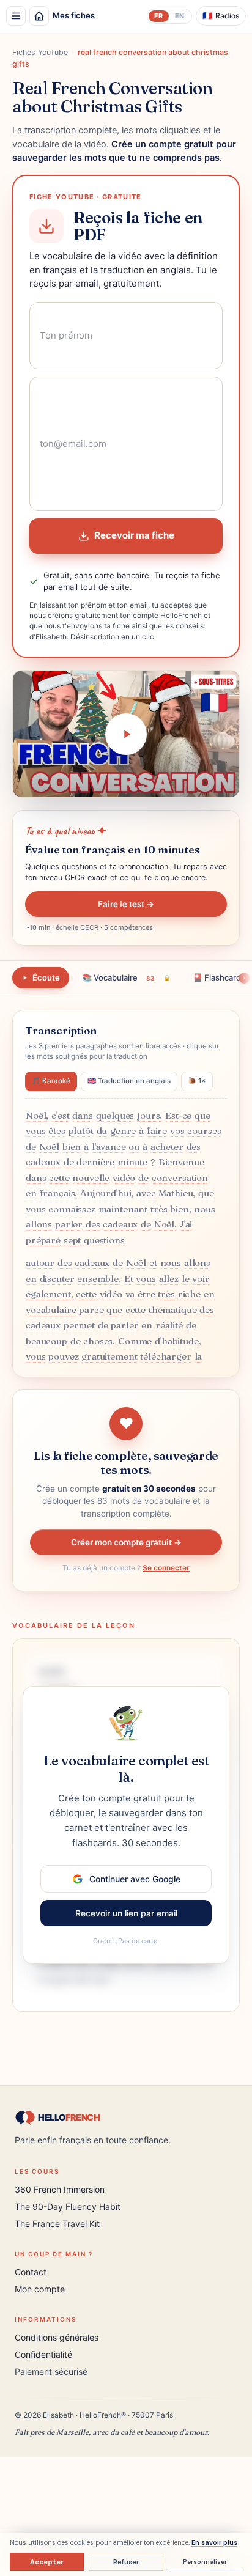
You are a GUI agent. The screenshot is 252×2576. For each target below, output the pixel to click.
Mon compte (40, 2289)
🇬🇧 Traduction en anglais (129, 1081)
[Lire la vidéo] (126, 734)
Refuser (126, 2562)
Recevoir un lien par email (126, 1913)
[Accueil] (39, 16)
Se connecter (166, 1568)
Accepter (47, 2562)
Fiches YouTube (40, 52)
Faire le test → (126, 904)
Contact (31, 2272)
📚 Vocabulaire (126, 977)
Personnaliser (205, 2562)
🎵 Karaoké (51, 1081)
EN (180, 16)
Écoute (46, 977)
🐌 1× (197, 1081)
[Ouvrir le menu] (16, 16)
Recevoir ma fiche (134, 535)
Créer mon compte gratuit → (126, 1542)
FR (158, 16)
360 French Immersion (60, 2189)
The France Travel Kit (57, 2224)
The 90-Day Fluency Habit (68, 2206)
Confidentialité (43, 2354)
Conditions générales (57, 2337)
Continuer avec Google (135, 1879)
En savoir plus (214, 2542)
